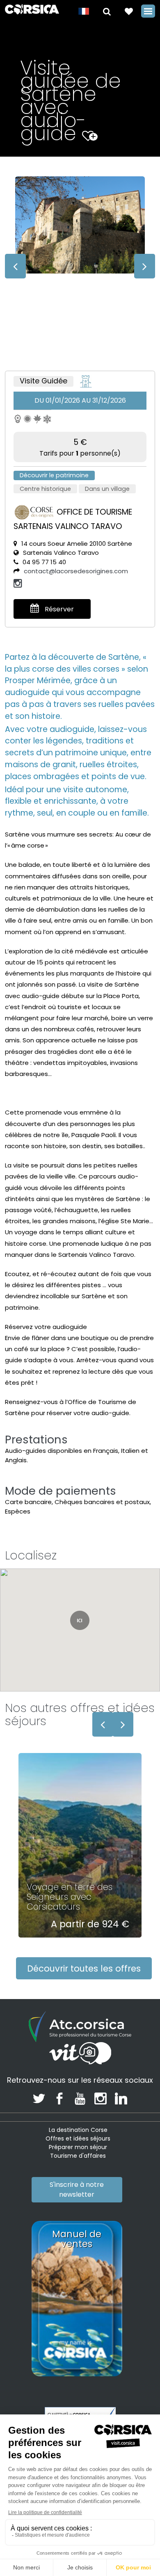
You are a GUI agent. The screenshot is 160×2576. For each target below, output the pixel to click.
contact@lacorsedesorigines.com (76, 571)
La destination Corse (78, 2130)
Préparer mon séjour (78, 2147)
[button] (107, 11)
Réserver (58, 609)
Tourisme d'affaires (78, 2156)
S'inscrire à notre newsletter (77, 2190)
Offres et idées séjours (78, 2138)
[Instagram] (18, 583)
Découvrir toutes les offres (84, 1968)
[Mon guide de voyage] (129, 11)
